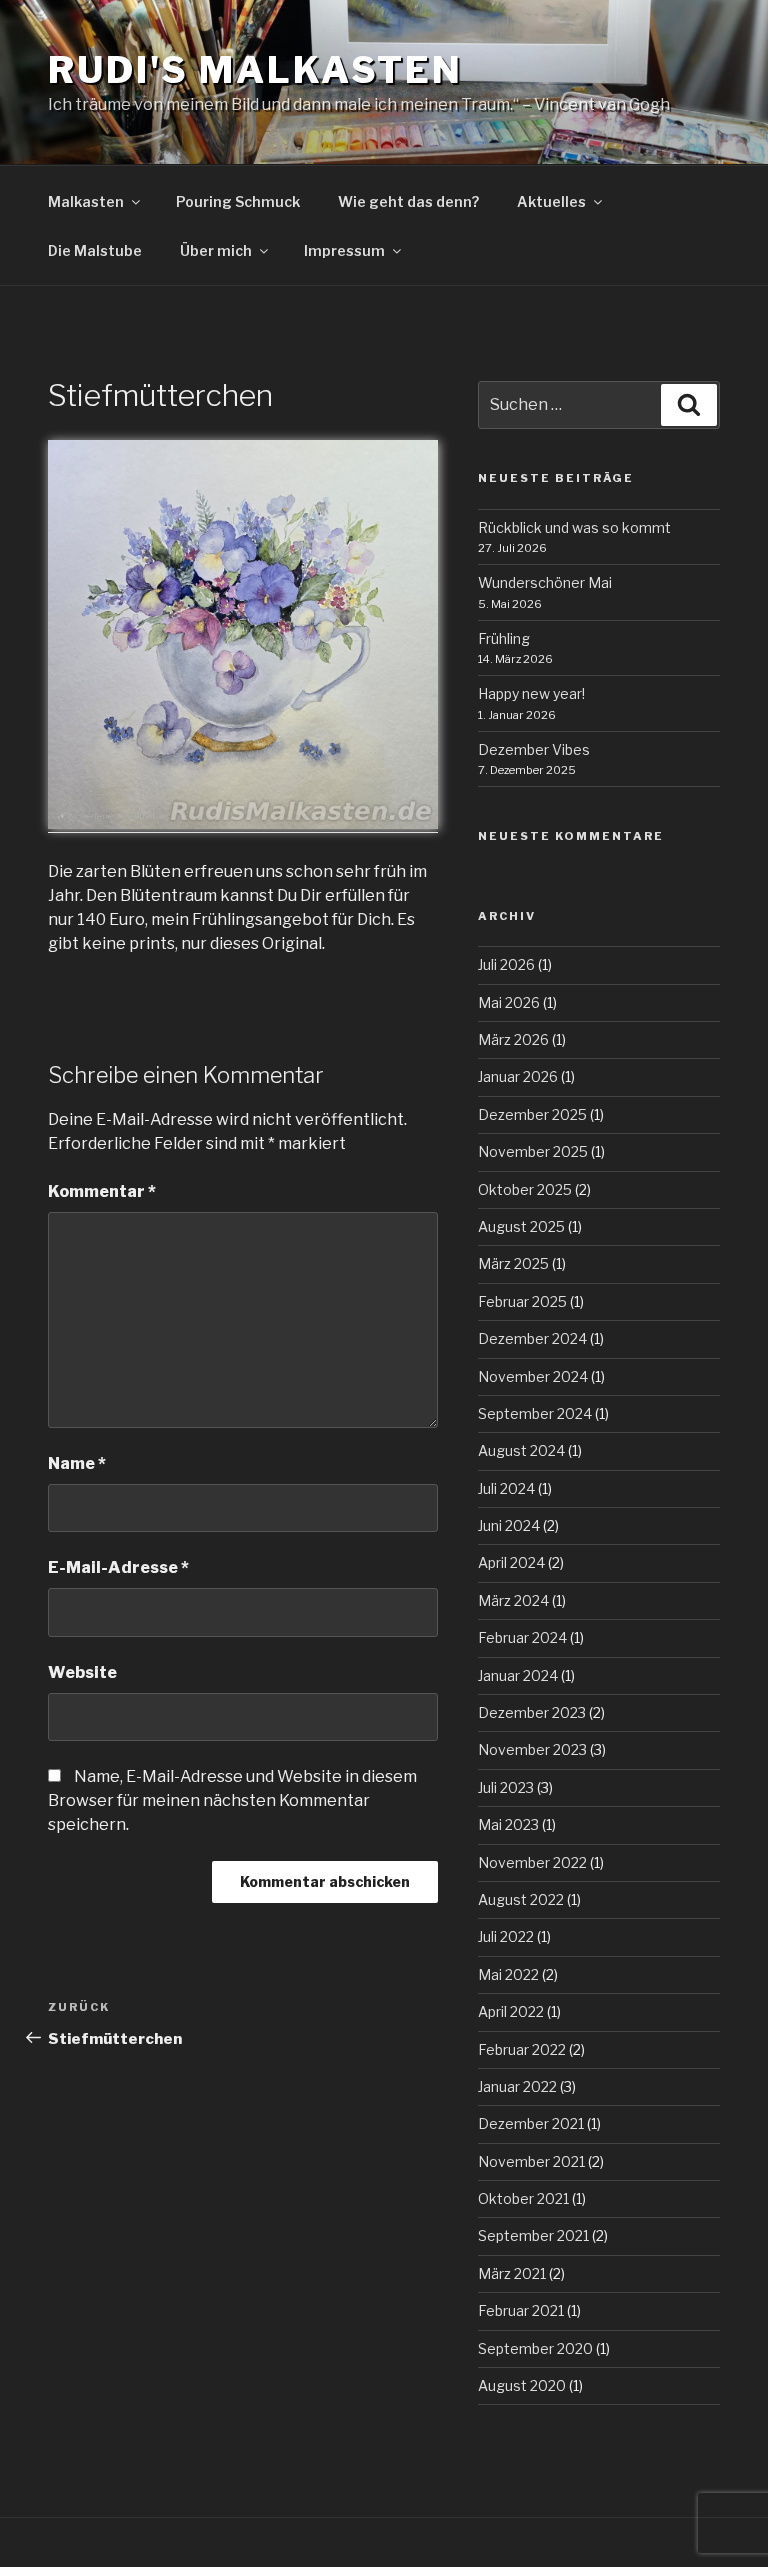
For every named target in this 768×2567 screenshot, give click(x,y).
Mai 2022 (508, 1974)
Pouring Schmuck (238, 201)
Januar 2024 (518, 1675)
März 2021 (512, 2273)
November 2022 (532, 1862)
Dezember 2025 (532, 1114)
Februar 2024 (522, 1637)
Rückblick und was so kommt (574, 527)
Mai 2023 (508, 1824)
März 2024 (513, 1600)
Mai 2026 (509, 1002)
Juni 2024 (509, 1525)
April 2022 (511, 2011)
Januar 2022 (517, 2086)
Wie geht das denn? (408, 201)
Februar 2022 (522, 2049)
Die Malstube (95, 250)
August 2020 (522, 2385)
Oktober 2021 (523, 2198)
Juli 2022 (506, 1936)
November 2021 (531, 2161)
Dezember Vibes (534, 749)
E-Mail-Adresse (118, 1567)
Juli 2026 (506, 964)
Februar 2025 (522, 1301)
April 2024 (511, 1562)
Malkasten (86, 201)
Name (77, 1463)
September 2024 (535, 1413)
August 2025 (521, 1226)
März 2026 (513, 1039)
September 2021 (533, 2235)
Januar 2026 (518, 1076)
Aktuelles (551, 201)
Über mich (216, 250)
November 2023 (532, 1749)
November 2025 (533, 1151)
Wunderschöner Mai (545, 582)
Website (82, 1672)
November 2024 (533, 1376)
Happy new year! (531, 693)
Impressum (344, 250)
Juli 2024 (506, 1488)
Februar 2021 (521, 2310)
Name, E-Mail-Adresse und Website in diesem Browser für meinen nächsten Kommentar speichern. (232, 1800)
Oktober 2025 (525, 1189)
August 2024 (521, 1450)
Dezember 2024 (532, 1338)
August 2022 (521, 1899)
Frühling (504, 638)
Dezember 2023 (532, 1712)
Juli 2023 (506, 1787)
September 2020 (535, 2348)
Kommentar (102, 1191)
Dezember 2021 (531, 2123)
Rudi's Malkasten (255, 70)
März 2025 (513, 1263)
